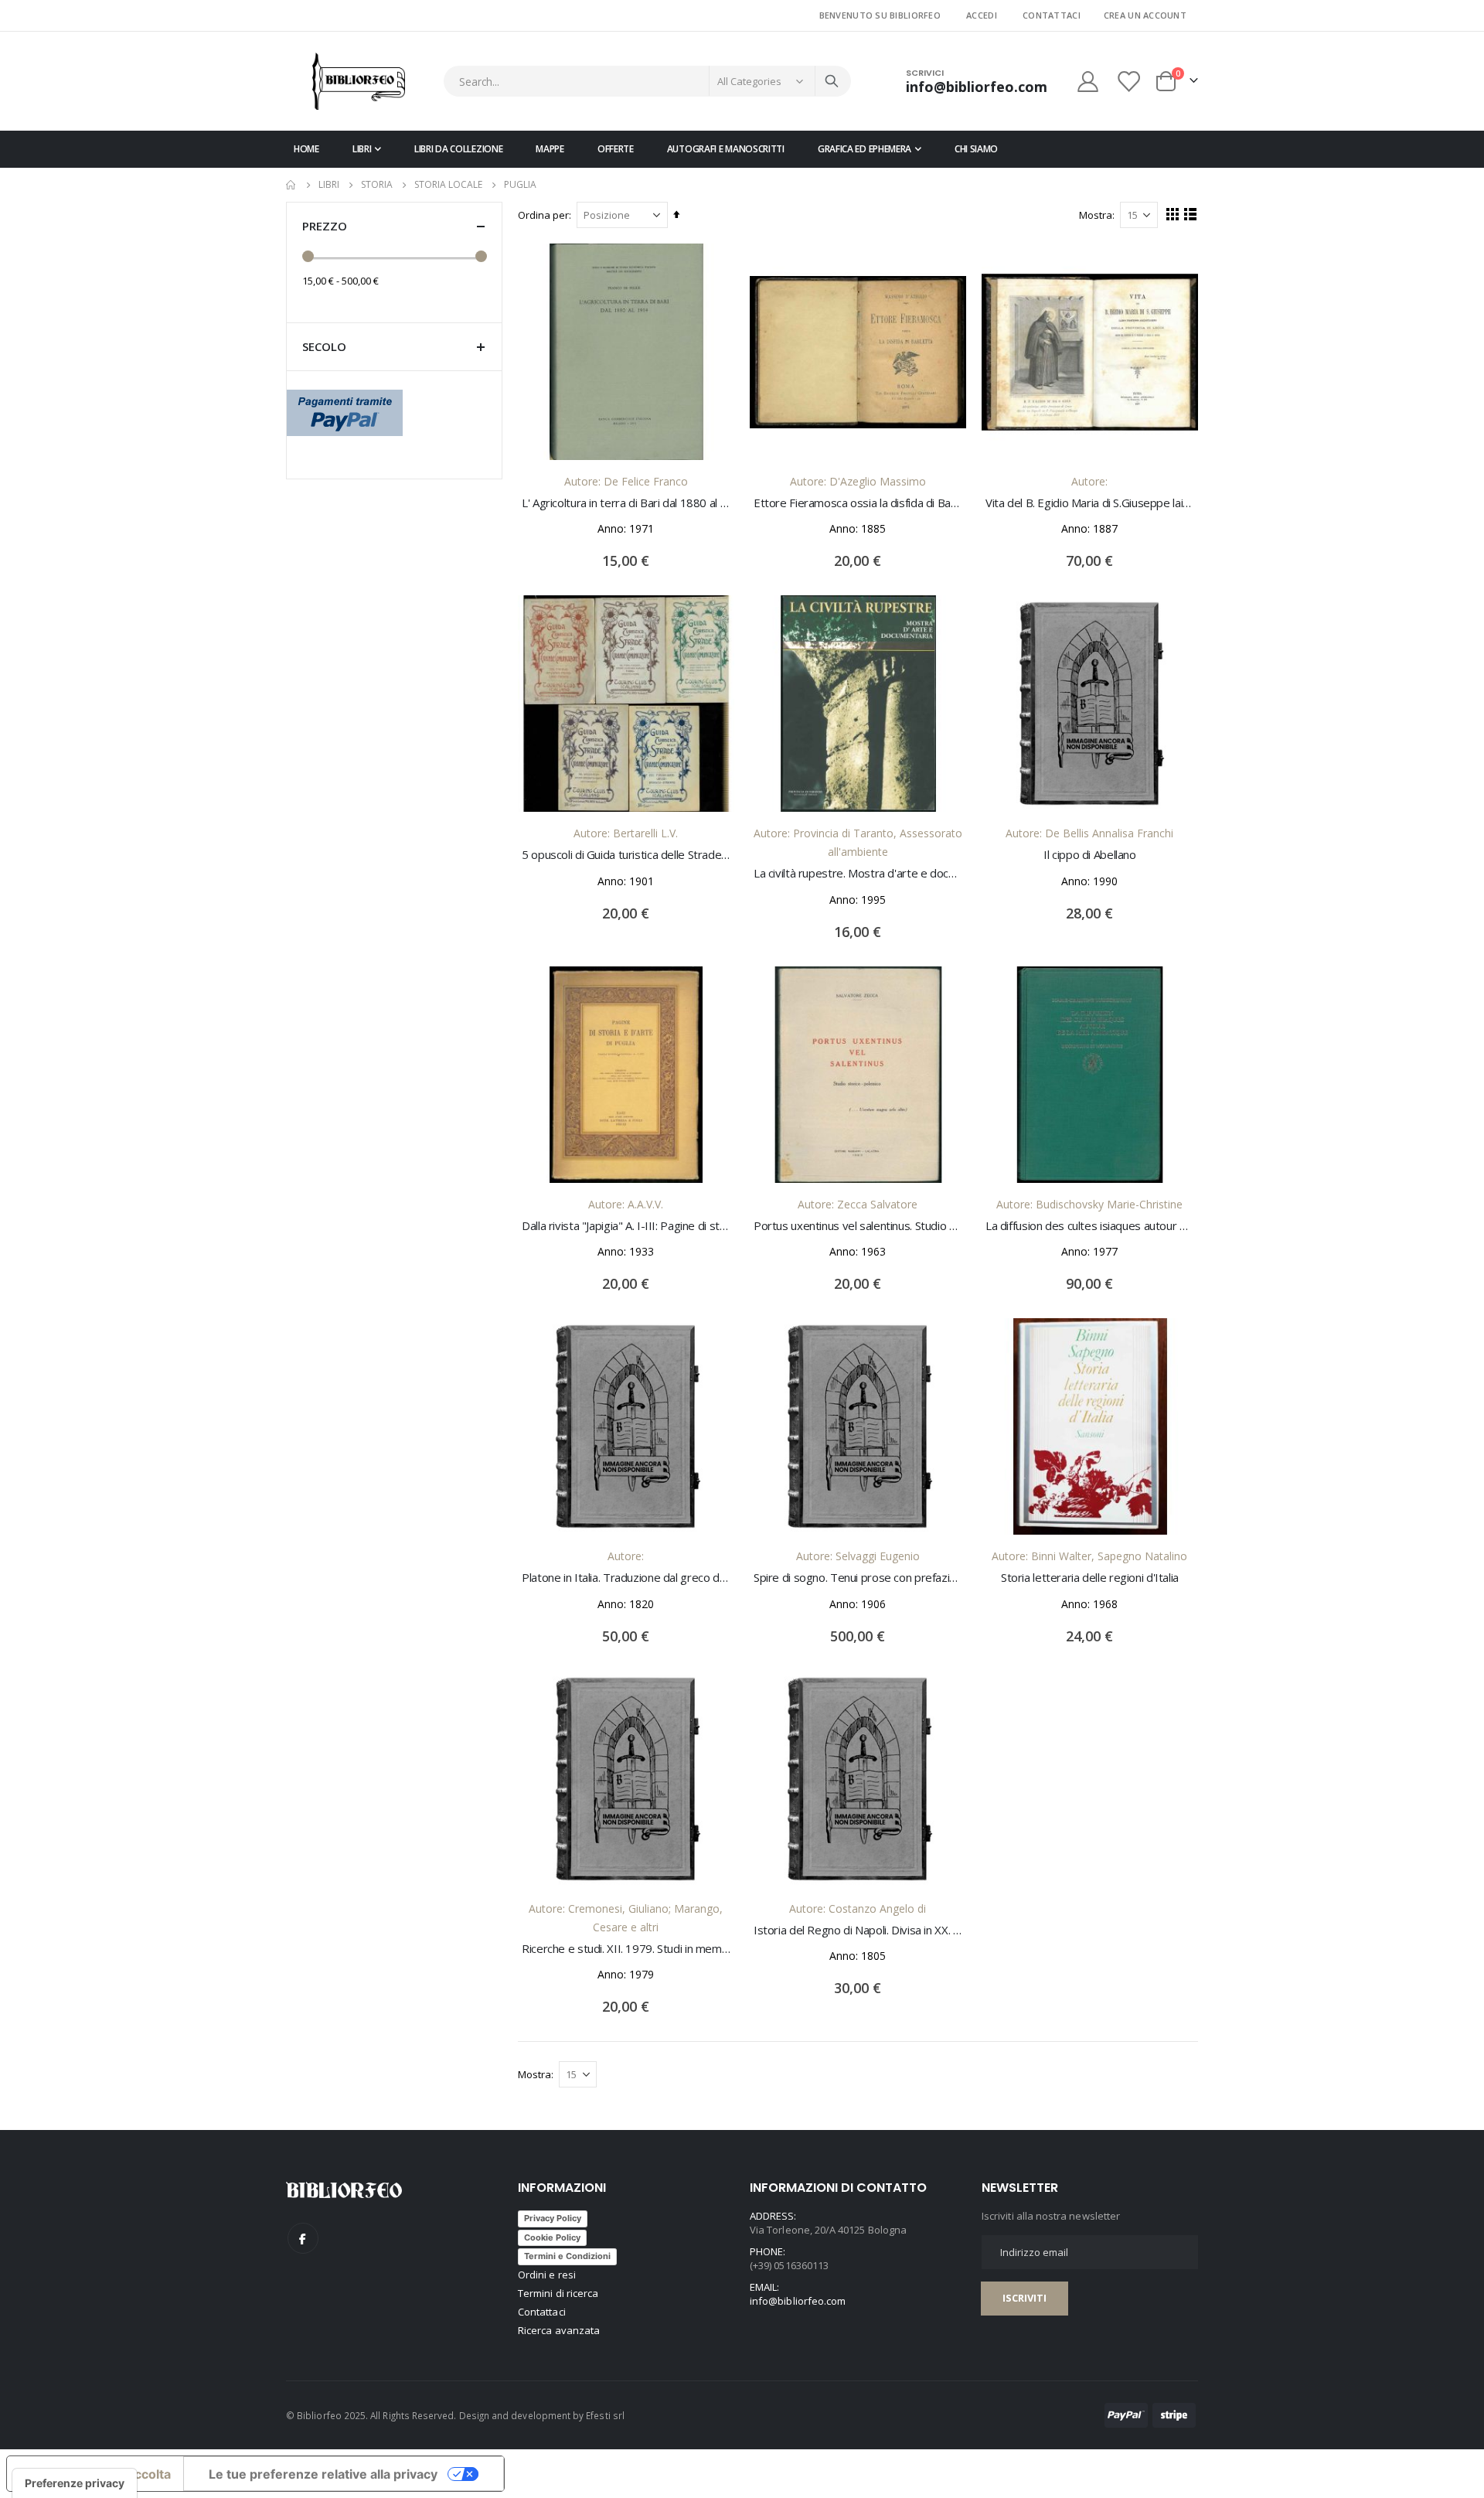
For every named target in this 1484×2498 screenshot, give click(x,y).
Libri (329, 185)
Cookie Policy (552, 2237)
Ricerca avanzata (559, 2330)
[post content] (626, 352)
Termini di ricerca (558, 2293)
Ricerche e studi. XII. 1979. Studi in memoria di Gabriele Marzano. (626, 1948)
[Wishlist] (1130, 82)
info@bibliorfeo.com (798, 2301)
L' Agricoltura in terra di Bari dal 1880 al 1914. (626, 503)
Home (291, 185)
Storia (377, 185)
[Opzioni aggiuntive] (345, 411)
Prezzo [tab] (325, 226)
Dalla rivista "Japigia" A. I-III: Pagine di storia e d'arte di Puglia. (626, 1225)
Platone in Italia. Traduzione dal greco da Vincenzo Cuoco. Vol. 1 (626, 1577)
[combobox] (647, 81)
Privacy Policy (553, 2218)
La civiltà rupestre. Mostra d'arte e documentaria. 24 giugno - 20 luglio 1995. (858, 873)
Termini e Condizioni (567, 2256)
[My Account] (1087, 82)
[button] (711, 267)
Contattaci (1052, 15)
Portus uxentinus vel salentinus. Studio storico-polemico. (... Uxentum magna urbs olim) (858, 1225)
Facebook (303, 2238)
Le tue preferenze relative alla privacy (323, 2474)
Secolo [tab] (324, 346)
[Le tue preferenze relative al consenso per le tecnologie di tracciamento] (75, 2483)
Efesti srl (605, 2415)
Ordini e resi (547, 2275)
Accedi (982, 15)
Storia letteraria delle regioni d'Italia (1090, 1577)
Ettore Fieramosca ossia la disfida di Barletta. (858, 503)
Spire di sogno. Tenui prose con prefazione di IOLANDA (858, 1577)
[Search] (832, 81)
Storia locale (448, 185)
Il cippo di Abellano (1090, 854)
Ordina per (543, 215)
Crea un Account (1145, 15)
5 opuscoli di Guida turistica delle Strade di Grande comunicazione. (626, 854)
